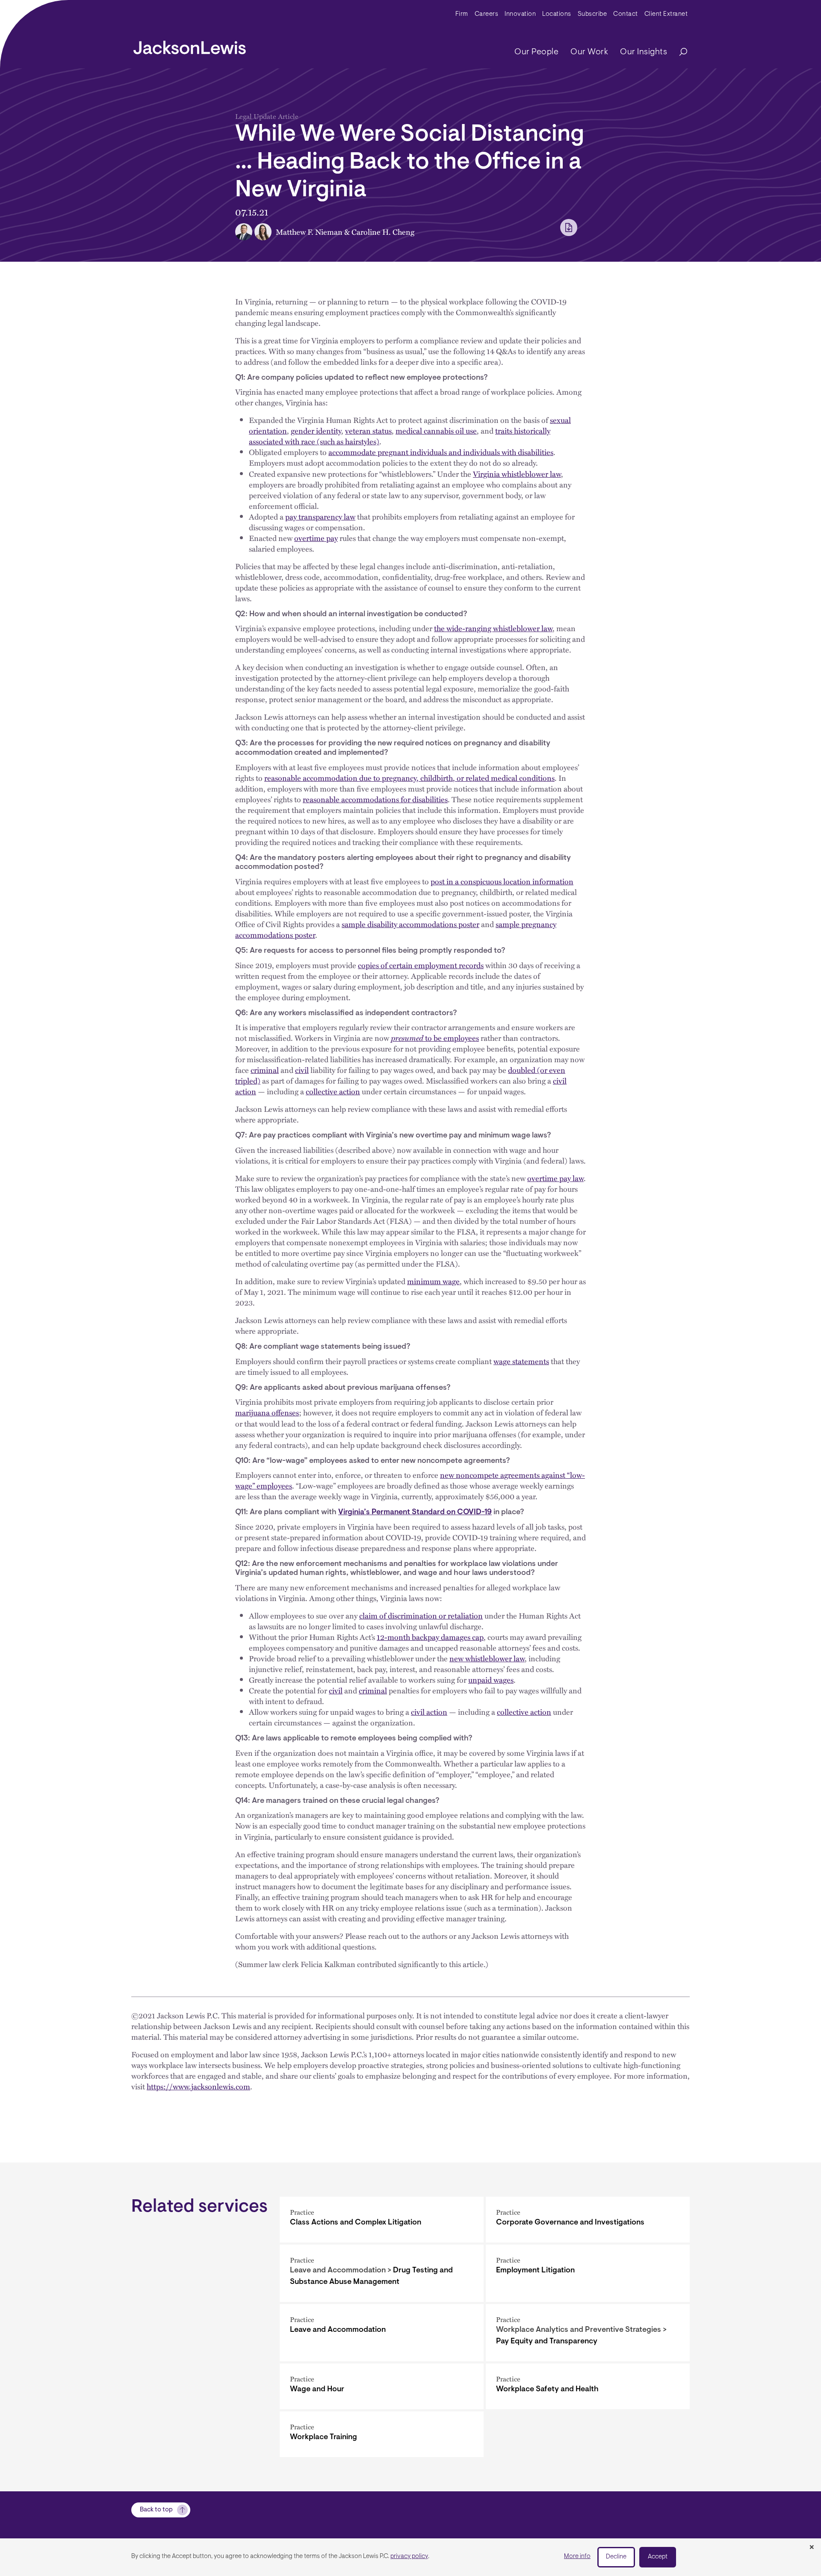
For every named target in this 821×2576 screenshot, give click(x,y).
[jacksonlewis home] (190, 45)
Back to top (156, 2510)
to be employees (435, 1038)
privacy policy (409, 2557)
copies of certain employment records (421, 965)
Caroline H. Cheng (383, 232)
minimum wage (433, 1281)
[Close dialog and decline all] (812, 2548)
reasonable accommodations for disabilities (375, 799)
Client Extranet (666, 14)
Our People (536, 52)
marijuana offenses (267, 1412)
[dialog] (410, 2557)
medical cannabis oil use (436, 430)
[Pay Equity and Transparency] (588, 2333)
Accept (658, 2557)
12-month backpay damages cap (430, 1637)
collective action (333, 1091)
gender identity (316, 430)
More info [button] (577, 2557)
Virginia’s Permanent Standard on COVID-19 (415, 1513)
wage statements (521, 1361)
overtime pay (316, 538)
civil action (429, 1712)
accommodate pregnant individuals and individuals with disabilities (441, 452)
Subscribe (592, 14)
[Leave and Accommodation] (382, 2333)
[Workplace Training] (382, 2434)
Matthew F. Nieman (309, 232)
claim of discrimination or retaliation (421, 1615)
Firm (462, 14)
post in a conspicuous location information (502, 881)
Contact (626, 14)
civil (302, 1070)
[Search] (679, 52)
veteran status (368, 430)
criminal (265, 1070)
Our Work (589, 52)
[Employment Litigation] (588, 2273)
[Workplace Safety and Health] (588, 2386)
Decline (616, 2557)
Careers (487, 14)
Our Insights (644, 52)
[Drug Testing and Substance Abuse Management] (382, 2273)
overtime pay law (555, 1178)
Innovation (520, 14)
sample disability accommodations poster (410, 924)
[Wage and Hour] (382, 2386)
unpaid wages (491, 1679)
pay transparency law (320, 516)
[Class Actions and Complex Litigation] (382, 2220)
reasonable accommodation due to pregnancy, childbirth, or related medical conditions (409, 778)
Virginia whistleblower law (517, 474)
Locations (557, 14)
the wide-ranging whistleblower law (493, 628)
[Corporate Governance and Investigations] (588, 2220)
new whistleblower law (487, 1658)
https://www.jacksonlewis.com (198, 2086)
